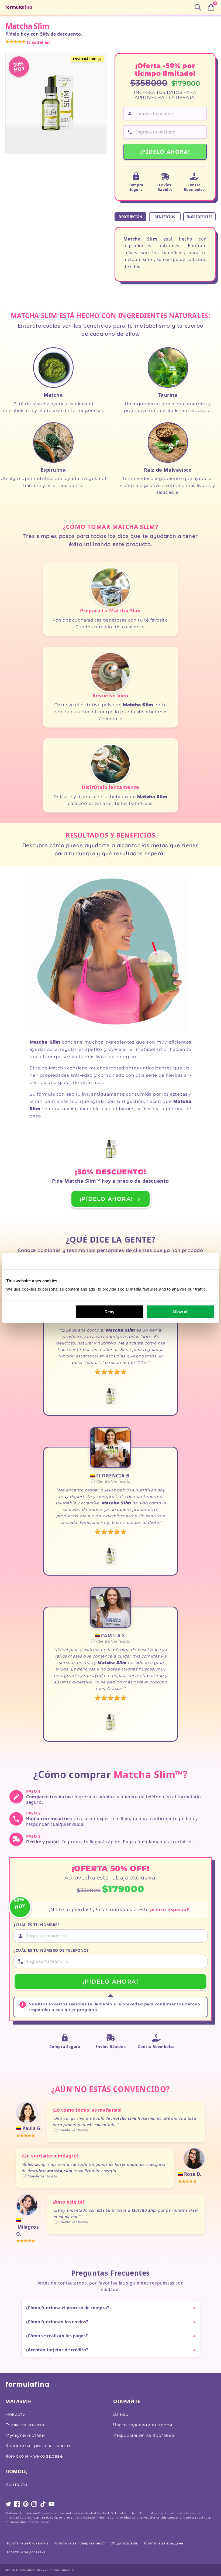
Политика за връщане (163, 2543)
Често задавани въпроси (143, 2425)
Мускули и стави (25, 2435)
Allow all (180, 1312)
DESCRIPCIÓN (130, 217)
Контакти (16, 2484)
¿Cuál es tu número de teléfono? (51, 1950)
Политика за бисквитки (27, 2543)
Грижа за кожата (25, 2425)
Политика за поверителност (79, 2543)
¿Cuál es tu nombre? (37, 1925)
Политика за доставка (25, 2552)
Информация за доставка (144, 2435)
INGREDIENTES (199, 217)
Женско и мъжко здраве (34, 2456)
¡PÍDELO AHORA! (165, 152)
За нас (121, 2414)
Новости (15, 2414)
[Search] (198, 7)
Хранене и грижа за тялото (38, 2446)
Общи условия (124, 2543)
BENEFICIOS (165, 217)
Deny (109, 1312)
